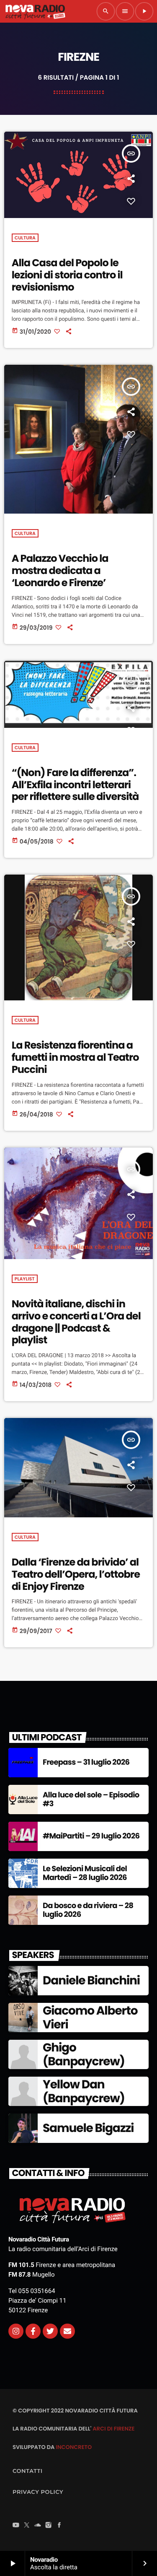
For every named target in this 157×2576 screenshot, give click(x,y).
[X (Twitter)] (27, 2526)
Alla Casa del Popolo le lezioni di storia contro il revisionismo (67, 275)
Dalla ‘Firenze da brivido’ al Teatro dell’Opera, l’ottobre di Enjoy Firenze (76, 1575)
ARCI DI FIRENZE (113, 2429)
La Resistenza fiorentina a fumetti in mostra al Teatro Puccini (75, 1058)
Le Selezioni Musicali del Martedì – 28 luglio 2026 (85, 1874)
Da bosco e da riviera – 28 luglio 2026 (88, 1910)
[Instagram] (16, 2331)
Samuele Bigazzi (88, 2128)
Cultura (25, 238)
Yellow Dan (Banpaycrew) (84, 2092)
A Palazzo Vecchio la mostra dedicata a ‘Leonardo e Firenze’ (60, 571)
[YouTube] (16, 2526)
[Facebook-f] (33, 2331)
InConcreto (74, 2447)
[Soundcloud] (38, 2526)
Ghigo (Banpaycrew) (84, 2055)
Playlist (25, 1279)
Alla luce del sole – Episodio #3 (91, 1800)
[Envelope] (67, 2331)
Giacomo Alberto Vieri (90, 2018)
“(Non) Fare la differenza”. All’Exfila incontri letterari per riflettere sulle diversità (75, 785)
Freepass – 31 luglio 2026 (86, 1762)
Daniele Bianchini (91, 1980)
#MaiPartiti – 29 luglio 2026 (91, 1836)
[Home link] (35, 11)
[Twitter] (50, 2331)
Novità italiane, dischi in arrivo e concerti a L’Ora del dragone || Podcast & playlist (76, 1322)
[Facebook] (59, 2526)
